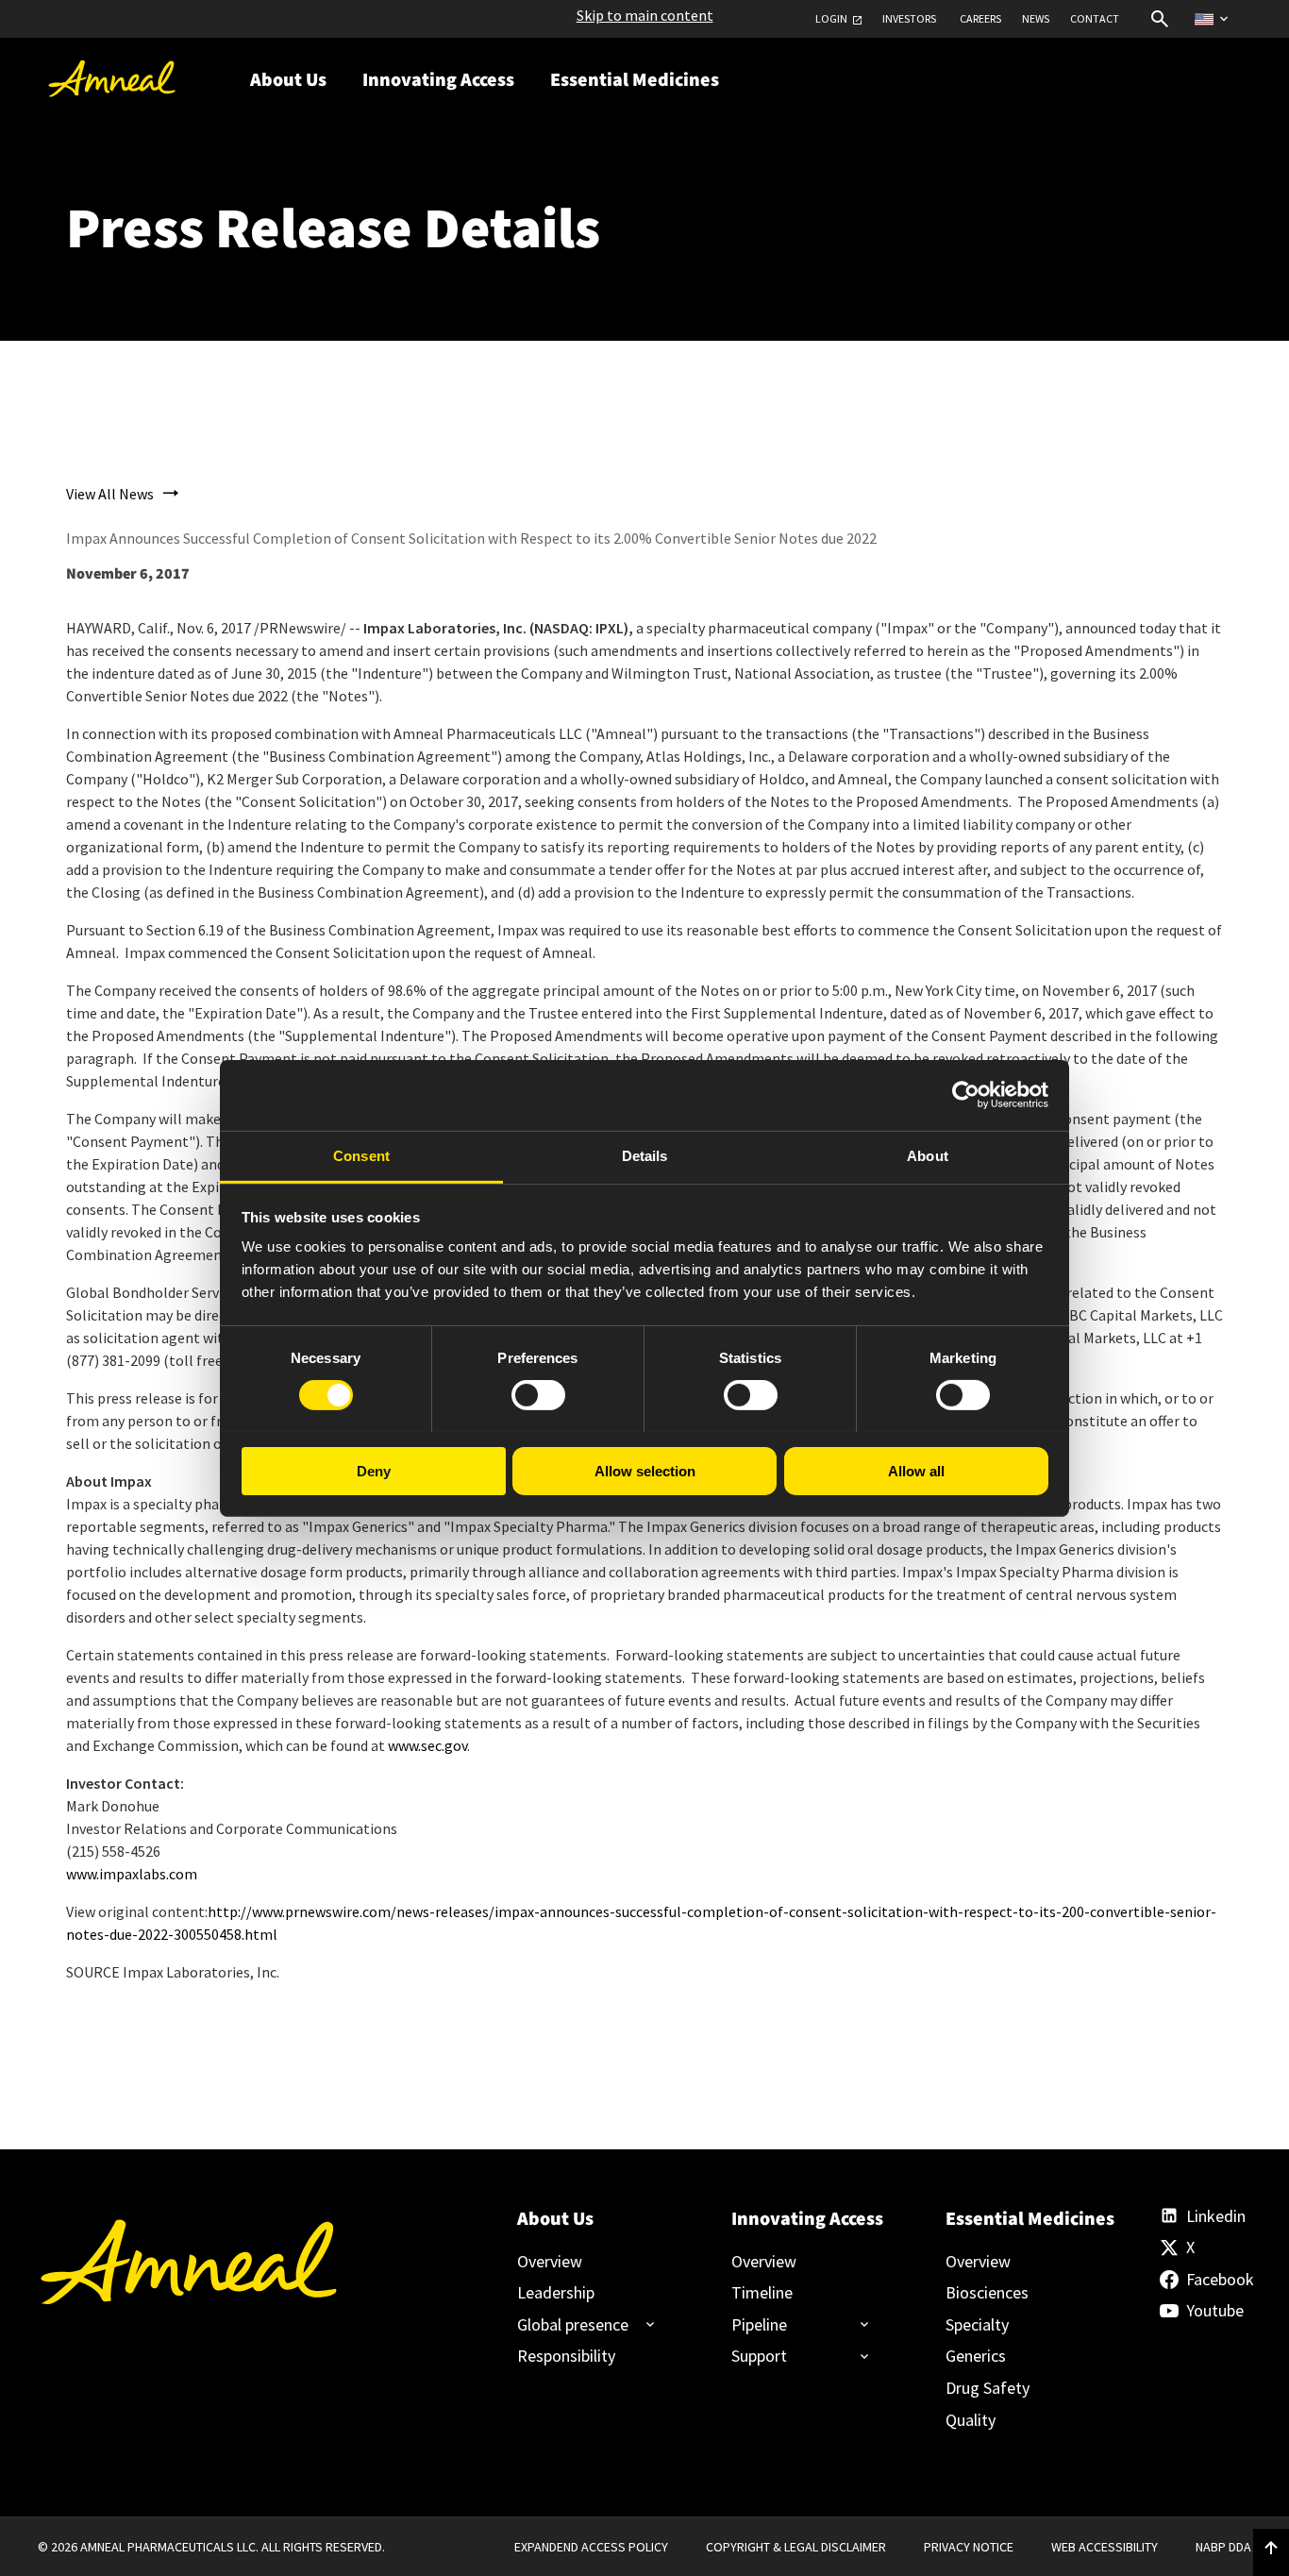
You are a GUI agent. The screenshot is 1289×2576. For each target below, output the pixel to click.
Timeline (762, 2293)
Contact (1095, 19)
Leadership (556, 2293)
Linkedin (1216, 2216)
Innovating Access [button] (438, 80)
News (1036, 19)
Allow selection (645, 1470)
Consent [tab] (361, 1155)
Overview (550, 2262)
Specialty (977, 2325)
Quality (971, 2420)
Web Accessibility (1105, 2547)
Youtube (1215, 2311)
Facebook (1219, 2280)
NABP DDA (1223, 2547)
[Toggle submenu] (578, 2325)
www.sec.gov (427, 1745)
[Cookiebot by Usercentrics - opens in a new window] (966, 1095)
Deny (374, 1470)
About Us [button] (288, 80)
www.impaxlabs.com (132, 1874)
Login (831, 19)
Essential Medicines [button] (635, 80)
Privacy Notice (969, 2547)
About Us (555, 2219)
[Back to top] (1271, 2549)
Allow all (916, 1470)
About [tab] (928, 1155)
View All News (110, 494)
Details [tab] (645, 1155)
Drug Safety (988, 2388)
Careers (980, 19)
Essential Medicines (1021, 2219)
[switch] (538, 1395)
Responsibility (566, 2356)
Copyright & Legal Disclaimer (796, 2547)
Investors (909, 19)
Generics (976, 2356)
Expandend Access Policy (591, 2547)
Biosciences (987, 2293)
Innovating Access (807, 2219)
